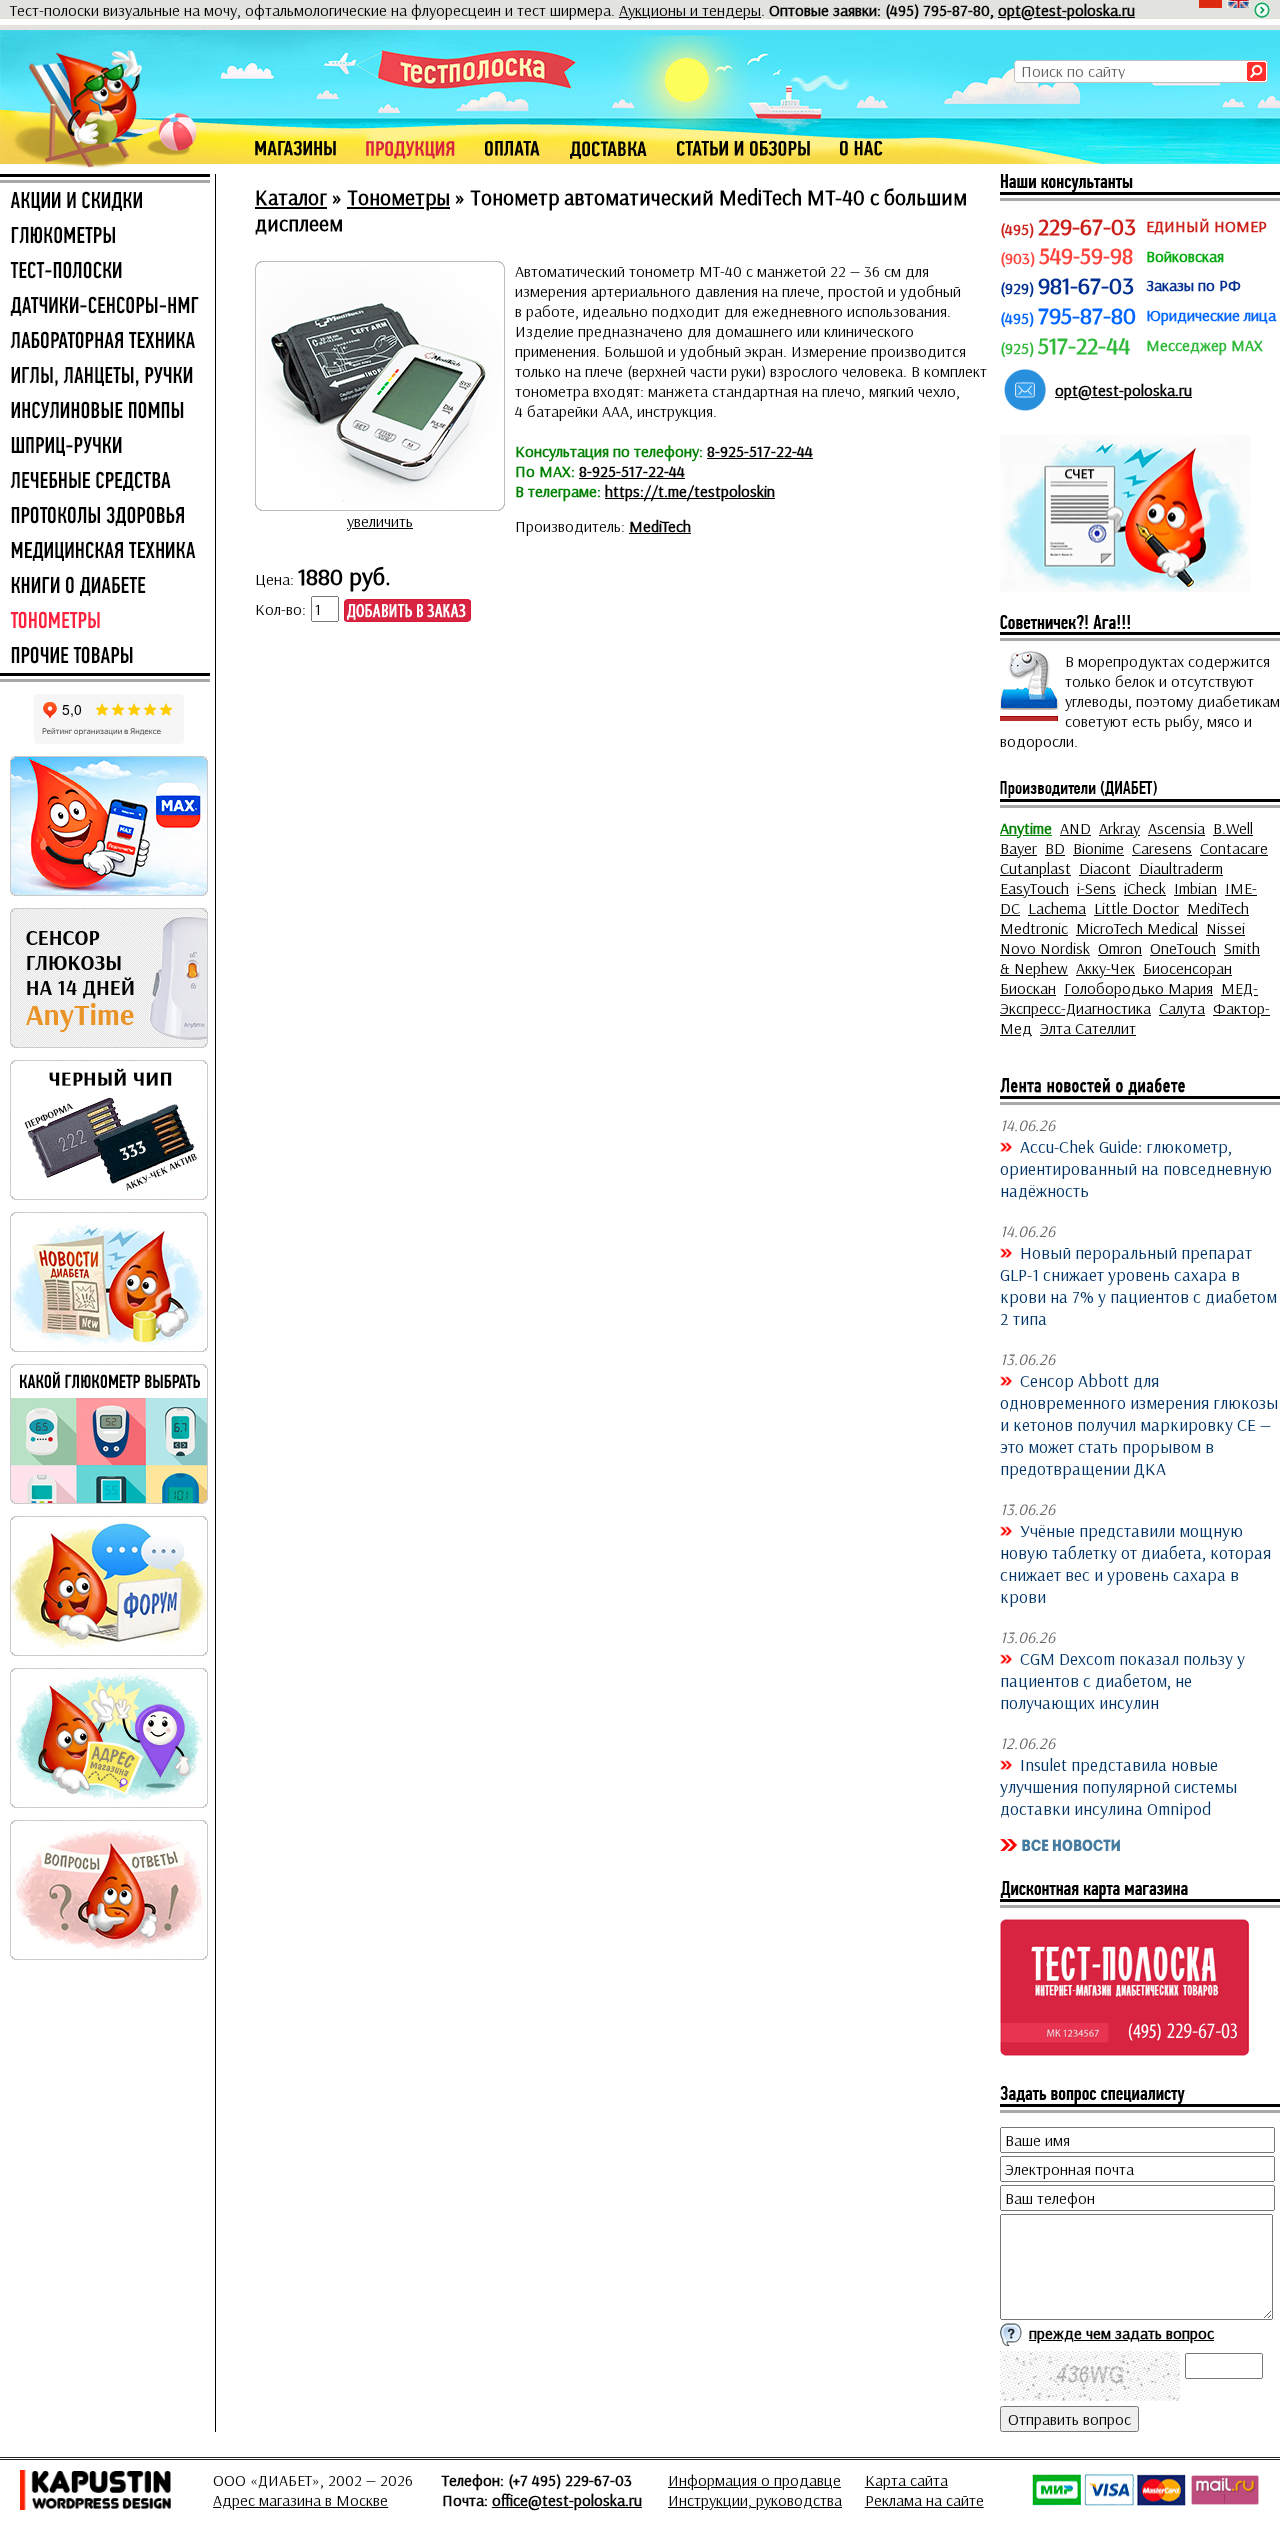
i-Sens (1096, 888)
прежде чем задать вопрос (1121, 2333)
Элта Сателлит (1088, 1028)
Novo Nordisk (1045, 948)
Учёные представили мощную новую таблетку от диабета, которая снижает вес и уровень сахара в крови (1135, 1563)
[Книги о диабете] (105, 587)
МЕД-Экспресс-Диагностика (1129, 998)
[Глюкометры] (105, 237)
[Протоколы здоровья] (105, 517)
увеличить (380, 521)
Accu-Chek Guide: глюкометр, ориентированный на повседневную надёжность (1136, 1168)
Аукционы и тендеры (690, 10)
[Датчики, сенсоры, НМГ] (105, 307)
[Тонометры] (105, 622)
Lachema (1057, 908)
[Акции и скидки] (105, 202)
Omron (1120, 948)
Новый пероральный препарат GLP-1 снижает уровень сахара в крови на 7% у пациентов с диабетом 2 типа (1138, 1285)
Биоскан (1028, 988)
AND (1075, 828)
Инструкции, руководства (755, 2500)
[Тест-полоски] (105, 272)
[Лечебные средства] (105, 482)
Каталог (291, 197)
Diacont (1105, 868)
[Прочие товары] (105, 657)
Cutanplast (1035, 868)
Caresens (1162, 848)
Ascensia (1176, 828)
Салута (1182, 1008)
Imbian (1195, 888)
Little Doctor (1136, 908)
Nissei (1225, 928)
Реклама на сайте (924, 2500)
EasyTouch (1034, 888)
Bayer (1018, 848)
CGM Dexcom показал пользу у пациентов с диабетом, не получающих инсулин (1122, 1680)
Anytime (1026, 828)
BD (1055, 848)
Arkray (1119, 828)
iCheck (1145, 888)
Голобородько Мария (1138, 988)
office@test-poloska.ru (567, 2500)
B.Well (1233, 828)
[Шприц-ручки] (105, 447)
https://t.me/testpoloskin (690, 491)
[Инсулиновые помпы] (105, 412)
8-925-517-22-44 (760, 451)
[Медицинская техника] (105, 552)
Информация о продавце (754, 2480)
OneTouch (1183, 948)
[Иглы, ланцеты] (105, 377)
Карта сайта (906, 2480)
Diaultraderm (1181, 868)
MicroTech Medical (1137, 928)
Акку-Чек (1105, 968)
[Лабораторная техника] (105, 342)
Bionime (1098, 848)
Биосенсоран (1187, 968)
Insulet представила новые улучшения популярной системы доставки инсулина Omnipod (1118, 1786)
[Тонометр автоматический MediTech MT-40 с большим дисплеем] (380, 501)
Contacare (1234, 848)
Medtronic (1034, 928)
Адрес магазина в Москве (300, 2500)
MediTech (660, 526)
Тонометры (398, 197)
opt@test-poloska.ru (1066, 10)
